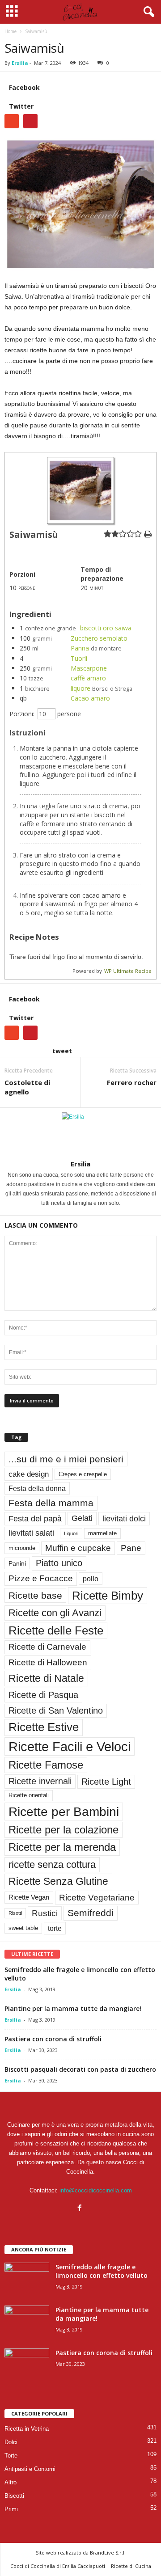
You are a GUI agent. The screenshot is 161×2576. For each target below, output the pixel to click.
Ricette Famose (46, 1765)
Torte (11, 2456)
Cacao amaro (90, 698)
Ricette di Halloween (48, 1662)
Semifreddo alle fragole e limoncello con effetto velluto (102, 2271)
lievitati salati (31, 1533)
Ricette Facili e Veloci (70, 1746)
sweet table (23, 1928)
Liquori (71, 1533)
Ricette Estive (44, 1727)
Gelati (82, 1518)
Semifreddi (91, 1913)
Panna (80, 648)
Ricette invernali (40, 1781)
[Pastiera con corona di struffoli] (27, 2365)
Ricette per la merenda (62, 1847)
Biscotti (14, 2496)
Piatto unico (59, 1563)
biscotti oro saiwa (106, 628)
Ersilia (20, 63)
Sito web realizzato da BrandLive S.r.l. (81, 2553)
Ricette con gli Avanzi (55, 1613)
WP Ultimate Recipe (128, 971)
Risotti (15, 1913)
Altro (11, 2482)
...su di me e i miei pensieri (66, 1459)
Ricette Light (106, 1782)
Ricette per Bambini (64, 1812)
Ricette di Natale (46, 1678)
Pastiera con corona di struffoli (53, 2039)
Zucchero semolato (99, 638)
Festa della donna (37, 1488)
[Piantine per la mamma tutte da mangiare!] (27, 2322)
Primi (11, 2509)
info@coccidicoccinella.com (96, 2190)
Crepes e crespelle (83, 1474)
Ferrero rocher (132, 1082)
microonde (22, 1548)
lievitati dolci (124, 1518)
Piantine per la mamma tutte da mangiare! (73, 2008)
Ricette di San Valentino (56, 1710)
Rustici (45, 1913)
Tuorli (79, 658)
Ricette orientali (29, 1795)
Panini (17, 1563)
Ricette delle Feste (56, 1630)
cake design (29, 1474)
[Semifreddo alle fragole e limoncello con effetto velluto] (27, 2279)
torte (55, 1928)
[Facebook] (81, 2209)
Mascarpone (89, 668)
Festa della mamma (51, 1503)
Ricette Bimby (108, 1596)
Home (11, 31)
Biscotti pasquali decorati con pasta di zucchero (80, 2069)
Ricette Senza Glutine (58, 1881)
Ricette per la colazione (64, 1830)
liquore (80, 688)
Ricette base (35, 1595)
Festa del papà (35, 1518)
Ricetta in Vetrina (27, 2429)
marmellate (102, 1533)
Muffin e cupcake (78, 1548)
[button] (147, 12)
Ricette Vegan (29, 1897)
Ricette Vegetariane (97, 1898)
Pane (131, 1548)
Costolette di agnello (27, 1087)
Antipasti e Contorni (30, 2469)
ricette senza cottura (52, 1864)
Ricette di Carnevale (47, 1647)
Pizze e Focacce (41, 1578)
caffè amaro (88, 678)
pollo (91, 1579)
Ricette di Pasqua (43, 1695)
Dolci (11, 2442)
